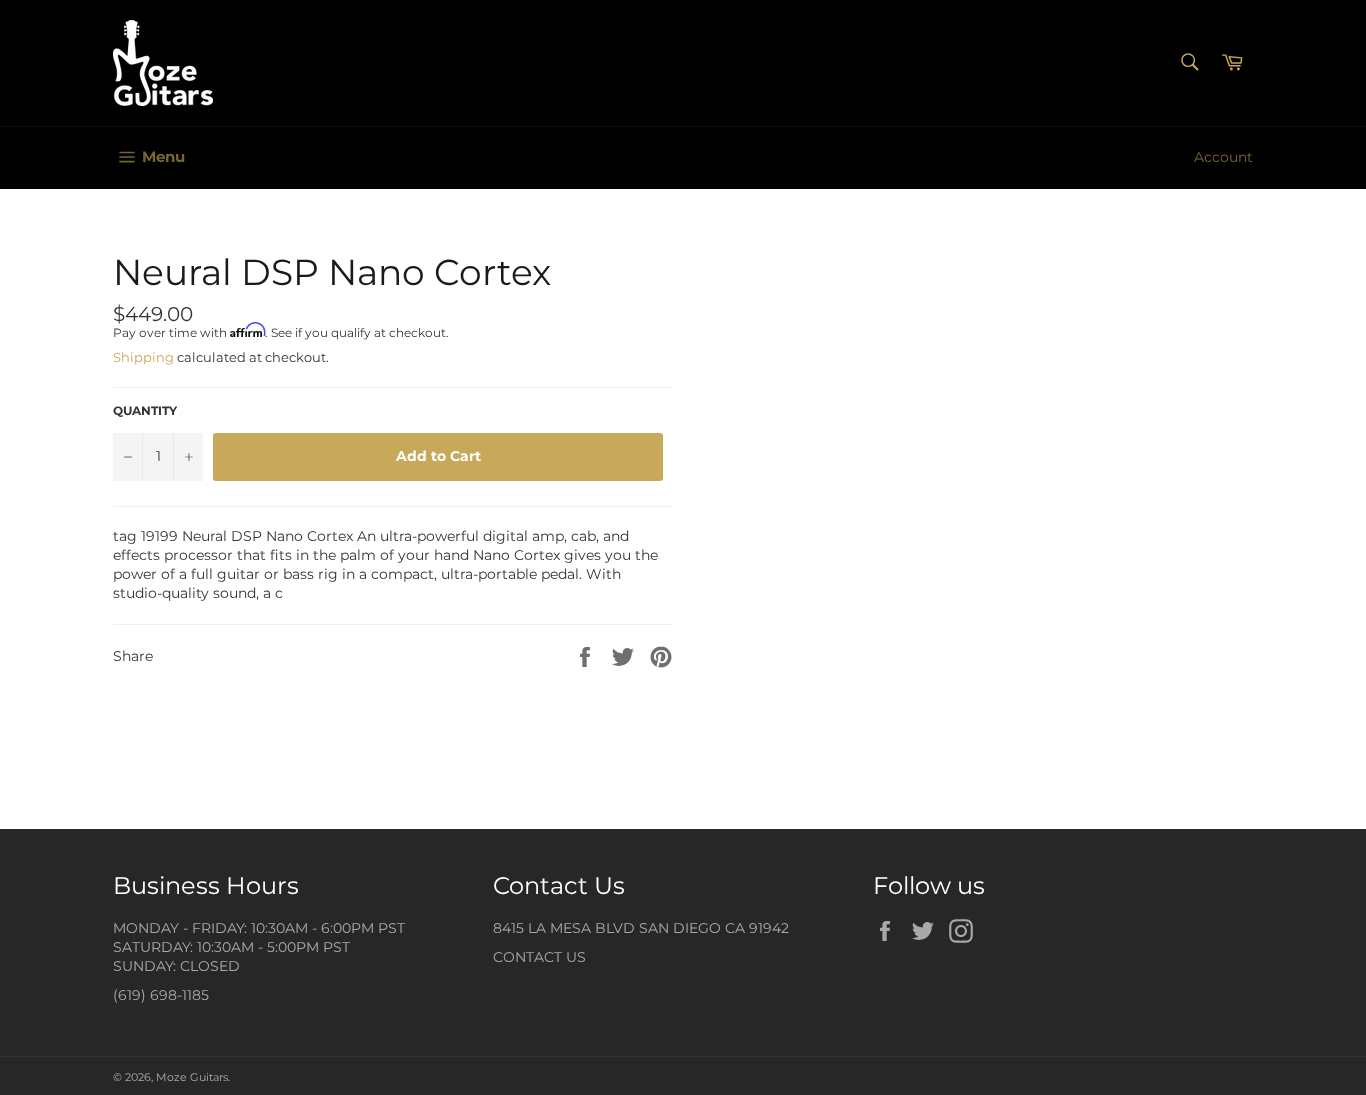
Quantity (145, 410)
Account (1223, 157)
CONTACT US (539, 957)
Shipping (143, 357)
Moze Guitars (192, 1077)
